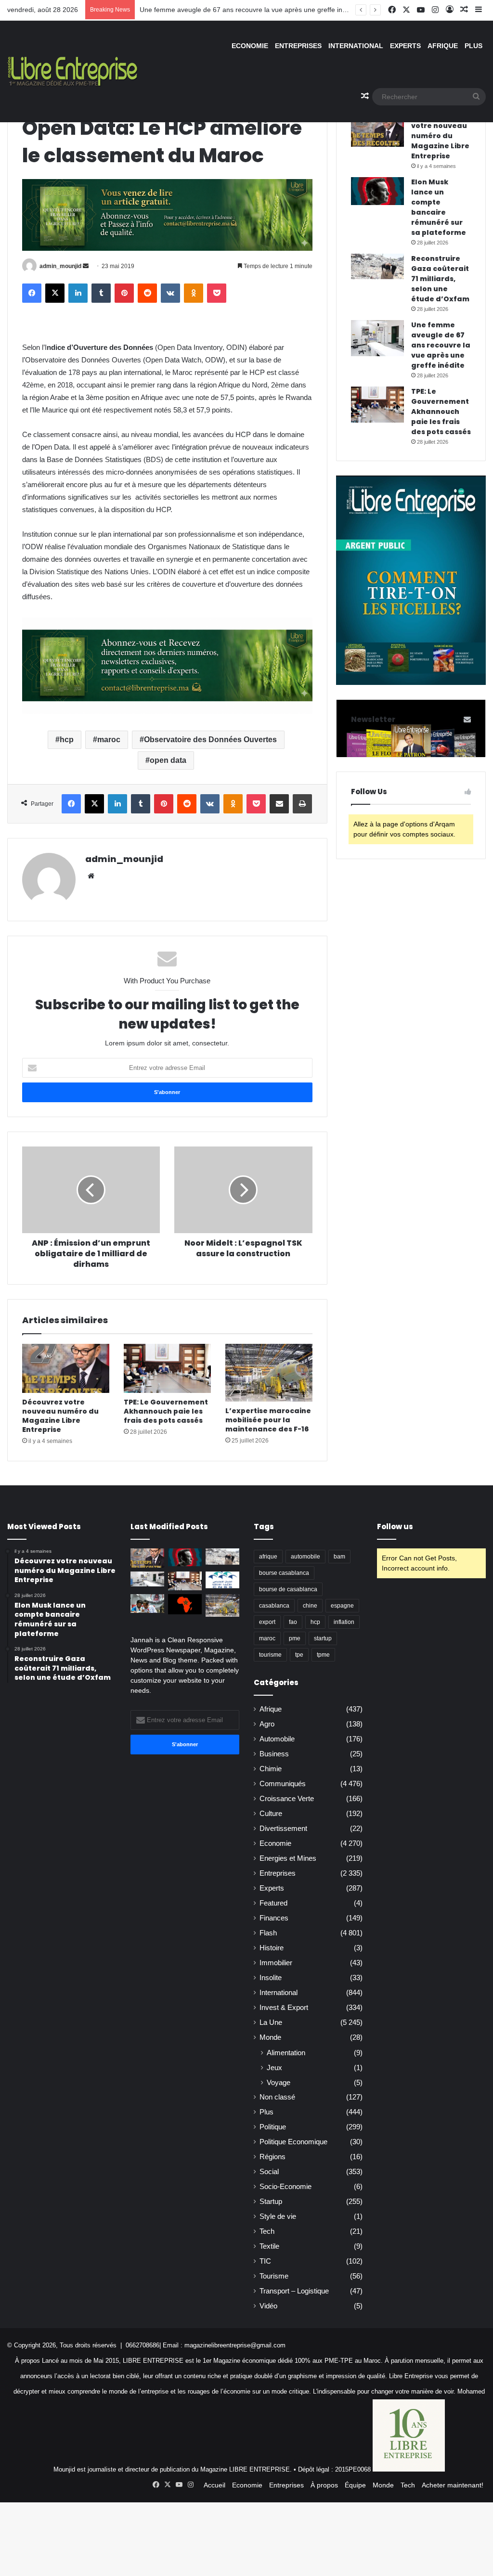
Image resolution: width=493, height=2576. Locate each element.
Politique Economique (293, 2142)
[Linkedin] (78, 293)
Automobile (277, 1739)
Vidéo (268, 2306)
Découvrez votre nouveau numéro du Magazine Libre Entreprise (60, 1416)
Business (274, 1754)
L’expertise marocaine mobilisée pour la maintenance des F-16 (268, 1420)
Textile (269, 2246)
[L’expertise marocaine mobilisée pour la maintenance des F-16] (269, 1373)
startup (323, 1638)
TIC (265, 2261)
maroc (109, 740)
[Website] (91, 876)
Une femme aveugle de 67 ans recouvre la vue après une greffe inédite (248, 10)
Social (269, 2172)
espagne (342, 1606)
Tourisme (274, 2276)
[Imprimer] (302, 804)
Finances (274, 1918)
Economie (250, 46)
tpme (323, 1655)
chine (310, 1606)
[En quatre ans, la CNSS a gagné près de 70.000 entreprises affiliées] (222, 1580)
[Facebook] (32, 293)
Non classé (277, 2097)
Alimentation (286, 2053)
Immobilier (276, 1963)
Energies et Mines (288, 1858)
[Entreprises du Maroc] (73, 71)
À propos (324, 2485)
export (267, 1622)
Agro (267, 1724)
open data (168, 760)
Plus (474, 46)
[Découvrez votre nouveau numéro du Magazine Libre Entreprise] (66, 1368)
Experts (405, 46)
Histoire (272, 1948)
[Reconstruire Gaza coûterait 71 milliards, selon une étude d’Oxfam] (377, 266)
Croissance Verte (287, 1799)
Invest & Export (284, 2008)
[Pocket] (217, 293)
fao (293, 1622)
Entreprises (298, 46)
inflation (344, 1622)
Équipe (355, 2485)
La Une (271, 2022)
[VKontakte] (170, 293)
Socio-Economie (285, 2187)
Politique (273, 2127)
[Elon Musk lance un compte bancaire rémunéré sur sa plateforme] (377, 191)
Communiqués (283, 1784)
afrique (268, 1557)
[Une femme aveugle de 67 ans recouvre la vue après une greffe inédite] (377, 338)
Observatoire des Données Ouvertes (210, 740)
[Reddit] (147, 293)
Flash (268, 1933)
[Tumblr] (101, 293)
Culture (271, 1814)
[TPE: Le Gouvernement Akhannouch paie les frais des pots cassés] (167, 1368)
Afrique (443, 46)
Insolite (271, 1978)
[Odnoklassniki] (194, 293)
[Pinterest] (124, 293)
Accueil (214, 2485)
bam (339, 1557)
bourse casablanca (284, 1573)
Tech (267, 2231)
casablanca (274, 1606)
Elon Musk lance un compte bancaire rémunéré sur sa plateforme (439, 207)
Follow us (395, 1526)
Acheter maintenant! (453, 2485)
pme (295, 1638)
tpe (299, 1655)
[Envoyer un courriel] (86, 266)
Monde (270, 2037)
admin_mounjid (60, 266)
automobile (305, 1557)
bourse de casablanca (288, 1589)
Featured (273, 1903)
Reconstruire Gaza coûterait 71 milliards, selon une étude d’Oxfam (440, 279)
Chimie (271, 1769)
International (356, 46)
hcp (67, 740)
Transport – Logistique (294, 2291)
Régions (272, 2157)
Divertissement (283, 1829)
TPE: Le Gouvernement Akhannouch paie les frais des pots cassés (166, 1411)
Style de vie (278, 2216)
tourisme (270, 1655)
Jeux (274, 2067)
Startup (271, 2202)
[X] (55, 293)
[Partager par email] (279, 804)
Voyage (279, 2082)
